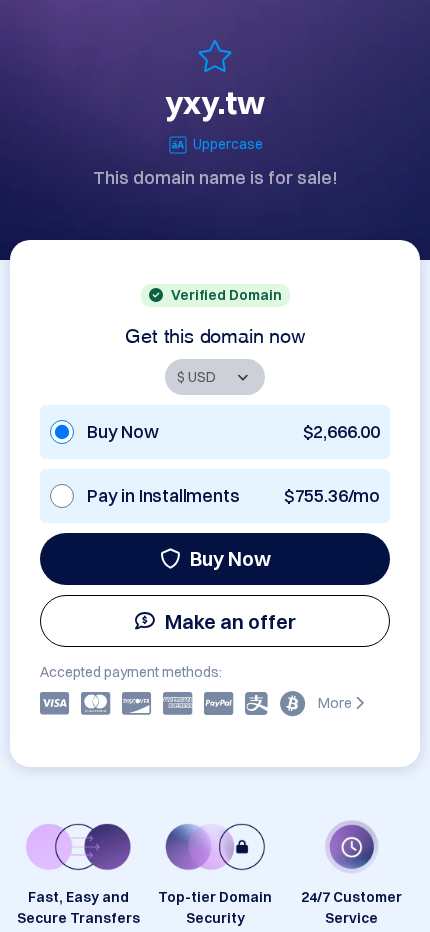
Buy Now (230, 558)
